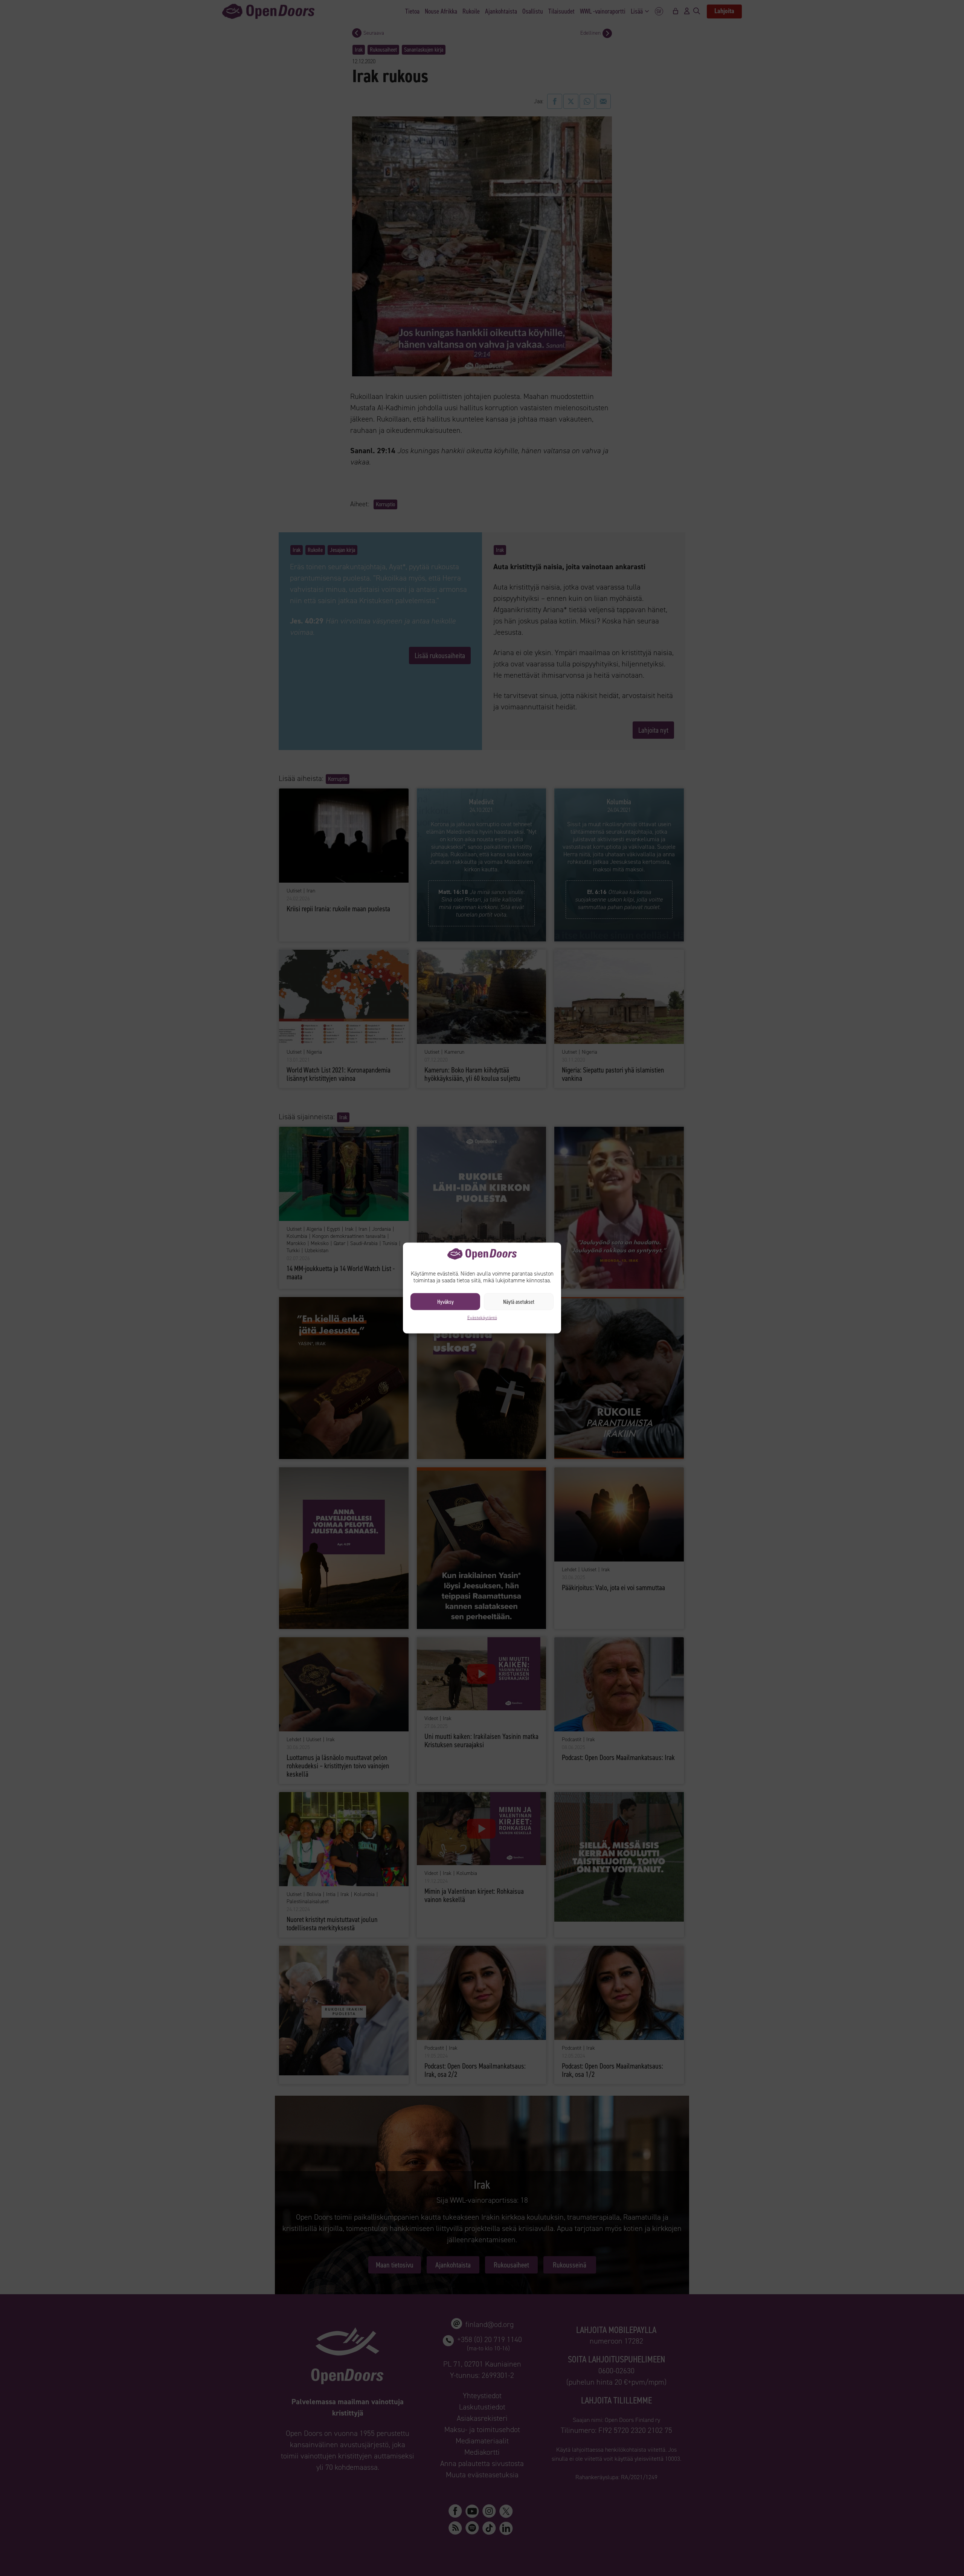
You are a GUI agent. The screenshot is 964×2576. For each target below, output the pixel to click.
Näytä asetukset (519, 1302)
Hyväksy (445, 1302)
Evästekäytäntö (482, 1318)
